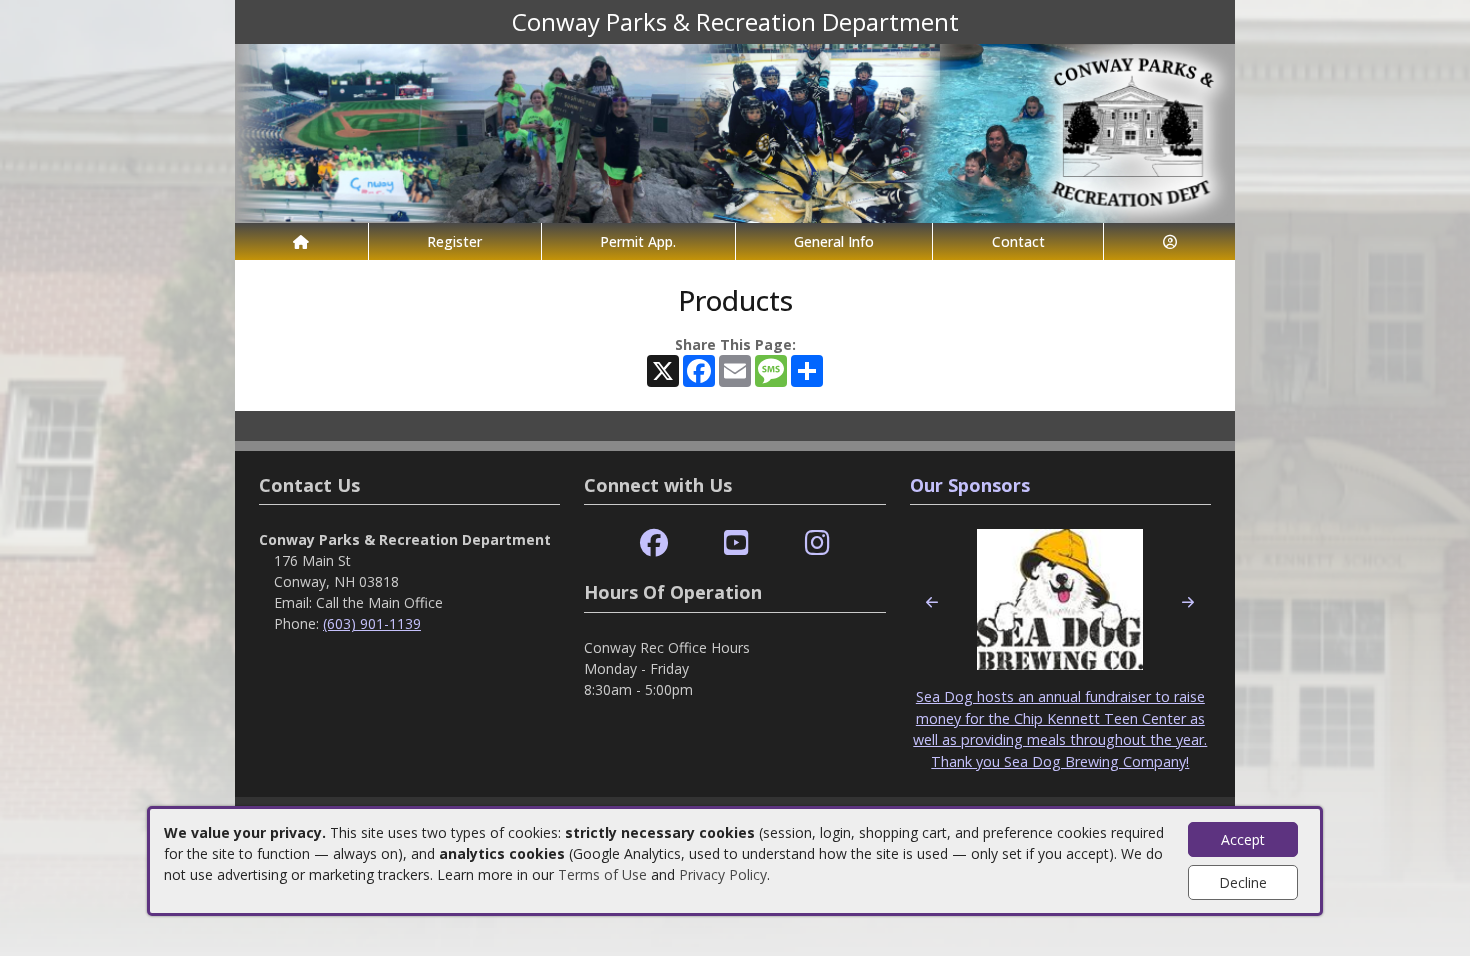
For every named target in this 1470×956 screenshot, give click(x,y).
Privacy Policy (723, 874)
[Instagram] (817, 543)
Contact (1018, 241)
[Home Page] (301, 241)
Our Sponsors (970, 485)
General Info (834, 241)
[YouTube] (736, 543)
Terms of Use (602, 874)
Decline (1243, 882)
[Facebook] (654, 543)
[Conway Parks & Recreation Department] (735, 131)
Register (454, 241)
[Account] (1169, 241)
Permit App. (638, 241)
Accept (1243, 839)
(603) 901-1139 (372, 623)
